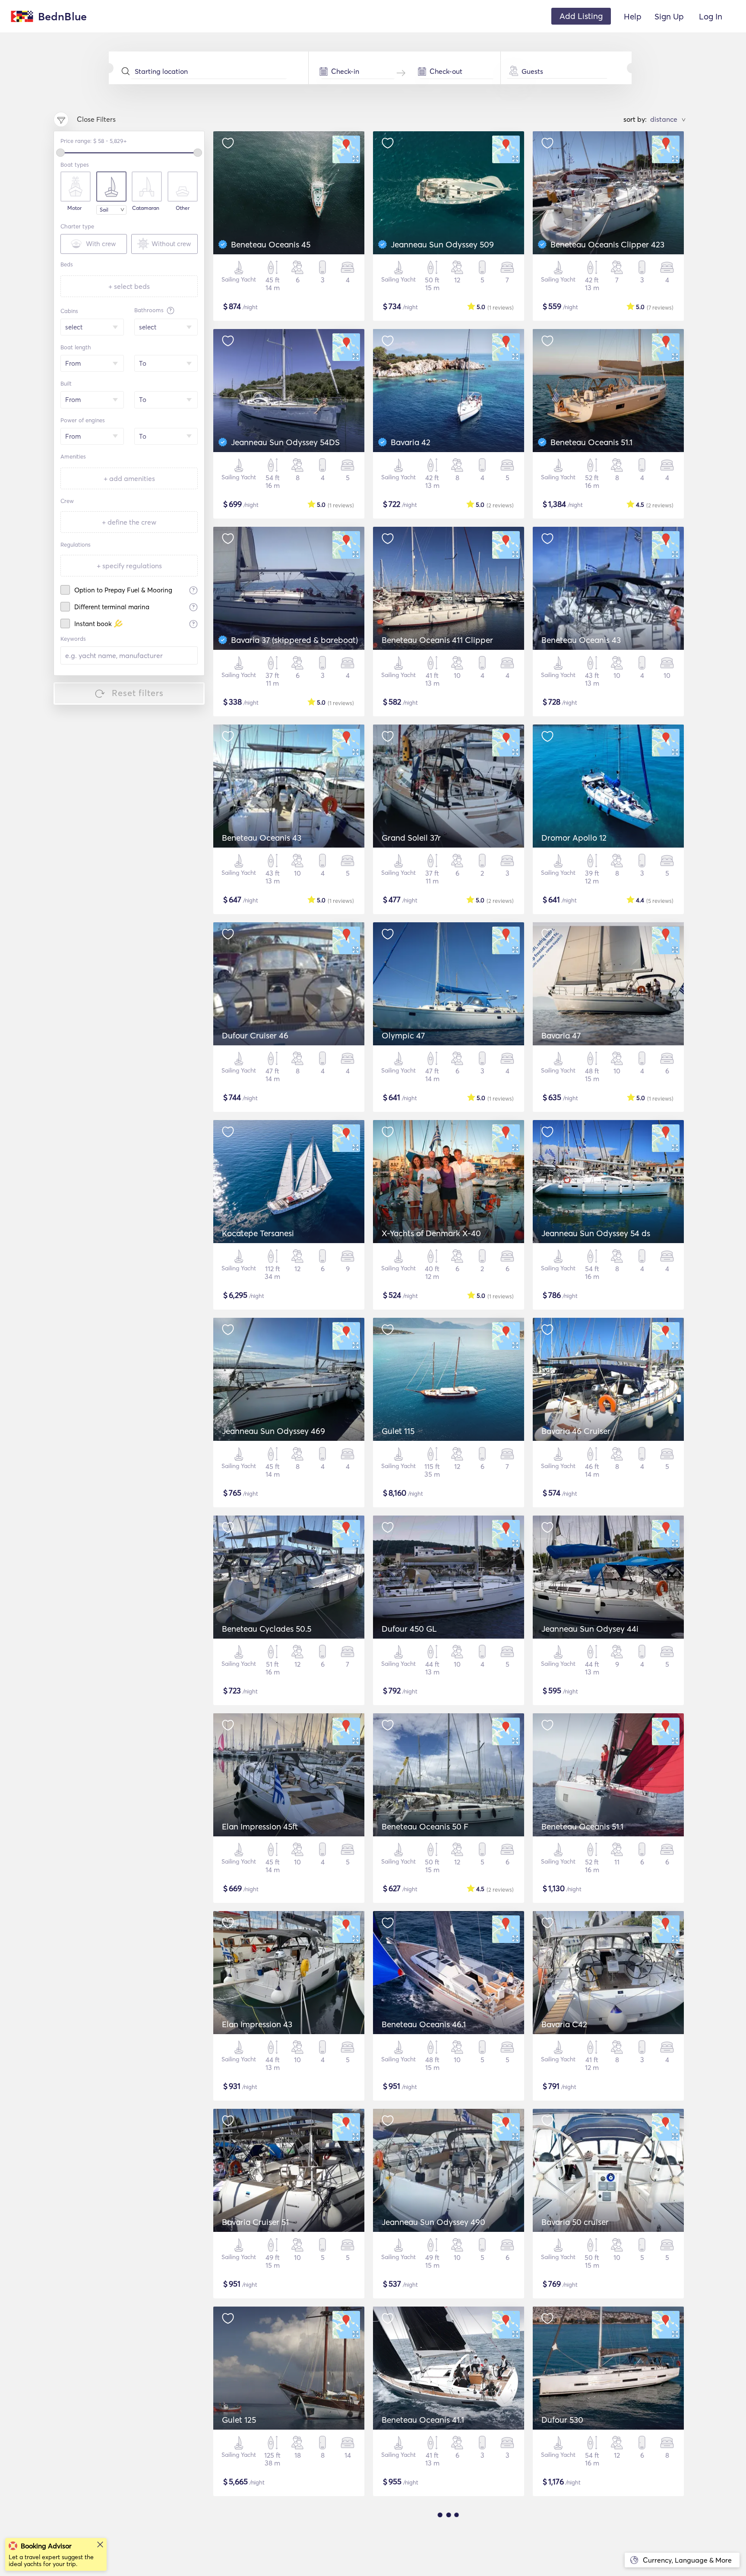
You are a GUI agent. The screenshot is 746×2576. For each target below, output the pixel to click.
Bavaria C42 (564, 2024)
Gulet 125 (239, 2420)
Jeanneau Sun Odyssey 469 (273, 1431)
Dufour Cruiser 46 (255, 1035)
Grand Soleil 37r (411, 838)
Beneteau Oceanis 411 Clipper (437, 640)
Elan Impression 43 (257, 2024)
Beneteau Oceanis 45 (271, 244)
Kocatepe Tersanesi (258, 1233)
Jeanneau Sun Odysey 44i (590, 1629)
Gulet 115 (398, 1431)
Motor (74, 208)
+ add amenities (129, 478)
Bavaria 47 (561, 1035)
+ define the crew (129, 522)
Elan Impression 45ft (260, 1826)
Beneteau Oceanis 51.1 (591, 442)
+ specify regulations (129, 566)
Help (633, 16)
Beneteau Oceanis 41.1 (423, 2420)
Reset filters (138, 693)
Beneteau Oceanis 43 (581, 640)
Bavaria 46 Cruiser (576, 1431)
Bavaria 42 (411, 442)
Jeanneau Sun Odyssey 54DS (285, 442)
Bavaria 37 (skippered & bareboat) (294, 640)
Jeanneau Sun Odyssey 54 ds (596, 1233)
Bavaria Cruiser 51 (255, 2222)
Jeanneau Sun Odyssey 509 (442, 244)
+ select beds (129, 286)
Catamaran (146, 208)
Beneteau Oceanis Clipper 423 (607, 244)
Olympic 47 (403, 1035)
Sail (104, 210)
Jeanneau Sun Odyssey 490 (433, 2222)
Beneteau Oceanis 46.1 (424, 2024)
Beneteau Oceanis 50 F (425, 1826)
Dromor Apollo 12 (574, 838)
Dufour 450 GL (409, 1629)
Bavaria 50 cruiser (575, 2222)
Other (183, 208)
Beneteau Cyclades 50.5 (267, 1629)
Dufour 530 (562, 2420)
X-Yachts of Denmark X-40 (431, 1233)
